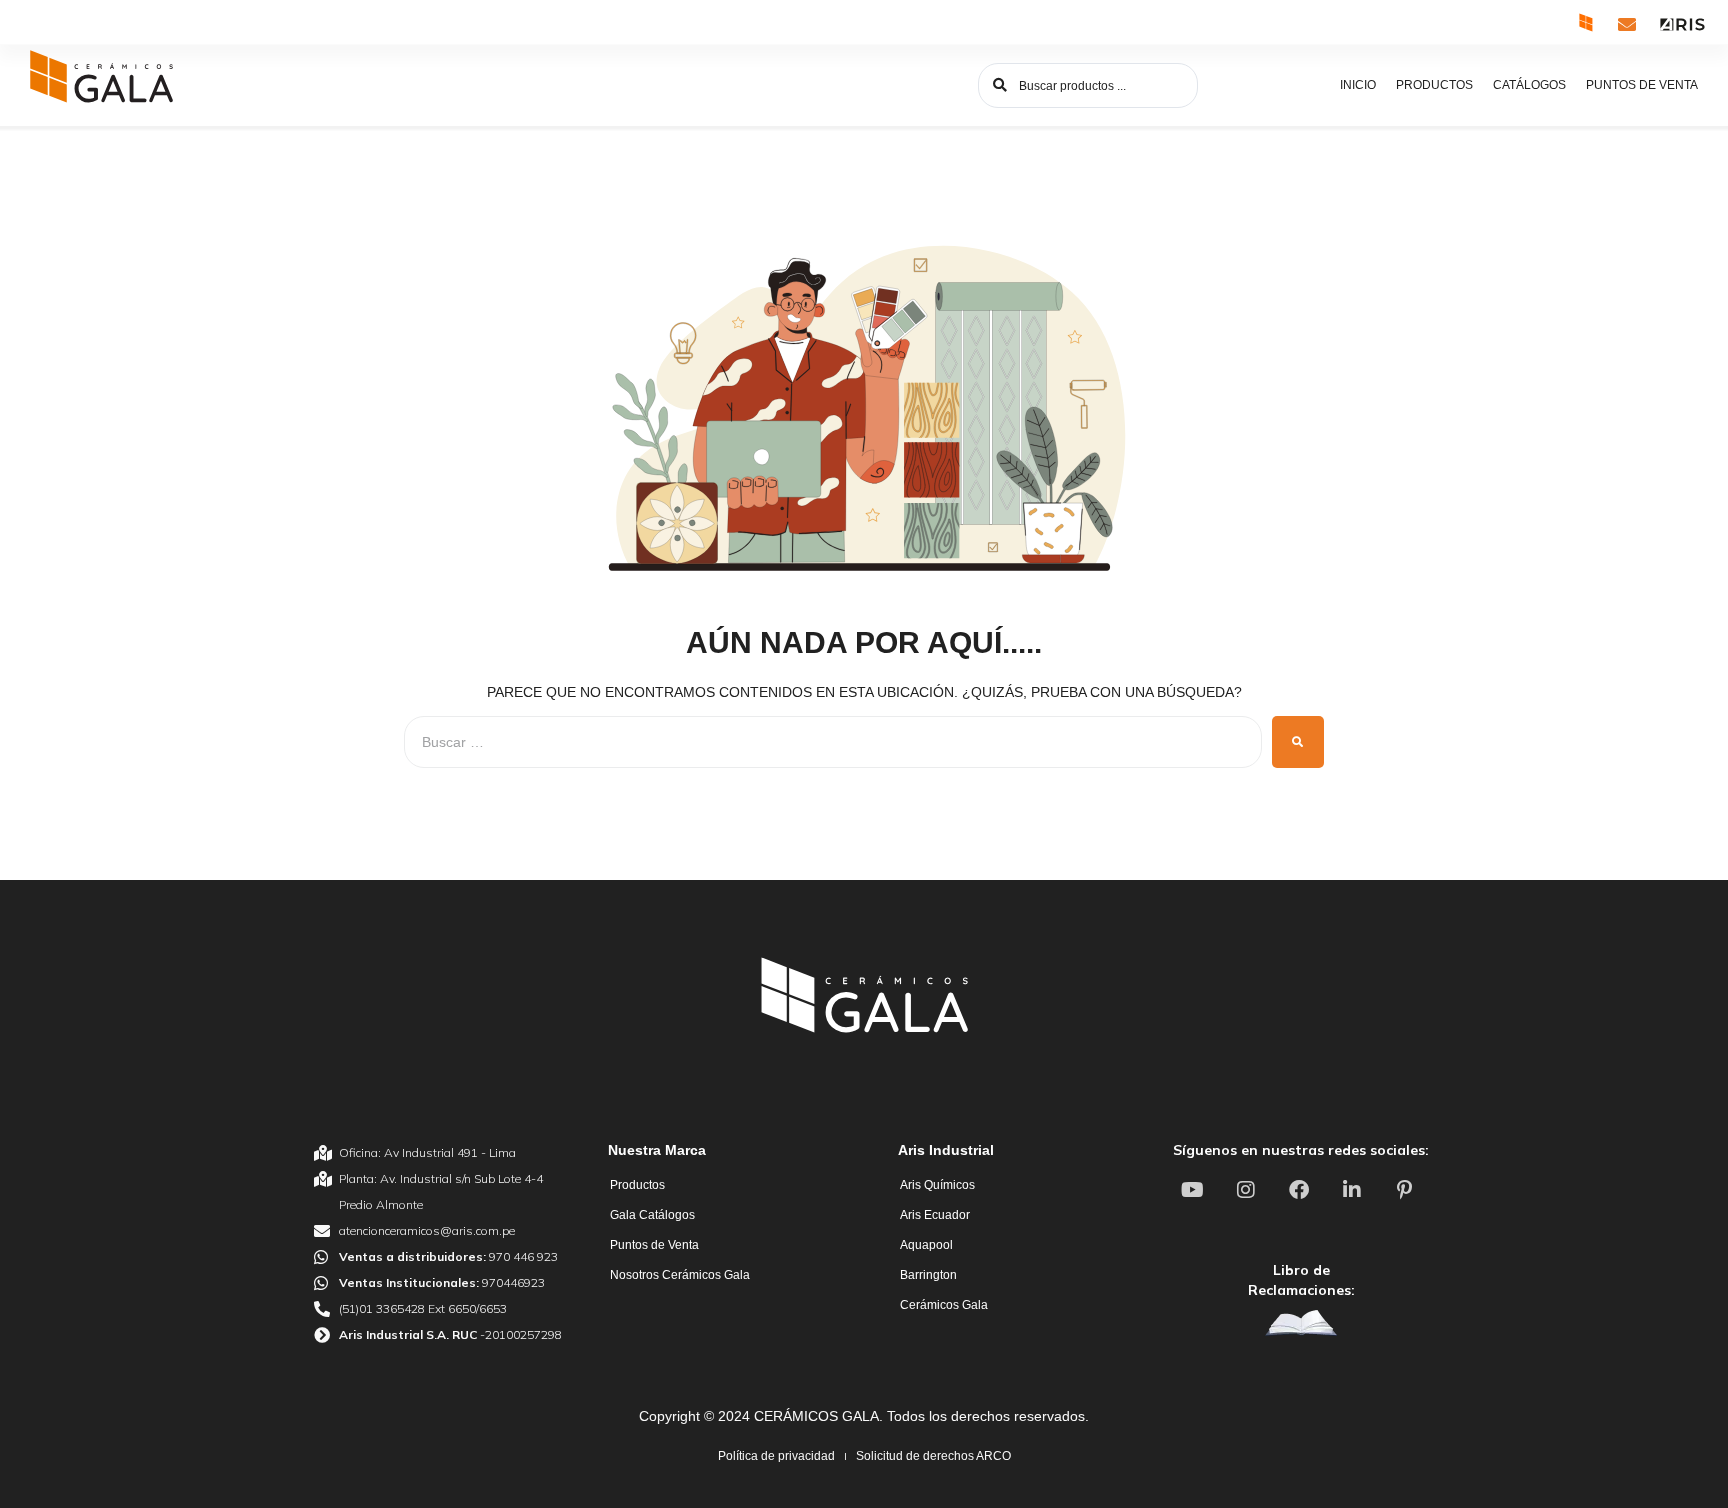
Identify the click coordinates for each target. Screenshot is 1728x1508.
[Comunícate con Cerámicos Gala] (1627, 24)
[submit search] (1298, 742)
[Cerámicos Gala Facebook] (1301, 1190)
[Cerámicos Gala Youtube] (1195, 1190)
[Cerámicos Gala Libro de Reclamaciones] (1301, 1323)
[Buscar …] (833, 742)
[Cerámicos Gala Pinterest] (1407, 1190)
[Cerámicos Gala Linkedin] (1354, 1190)
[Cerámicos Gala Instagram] (1248, 1190)
